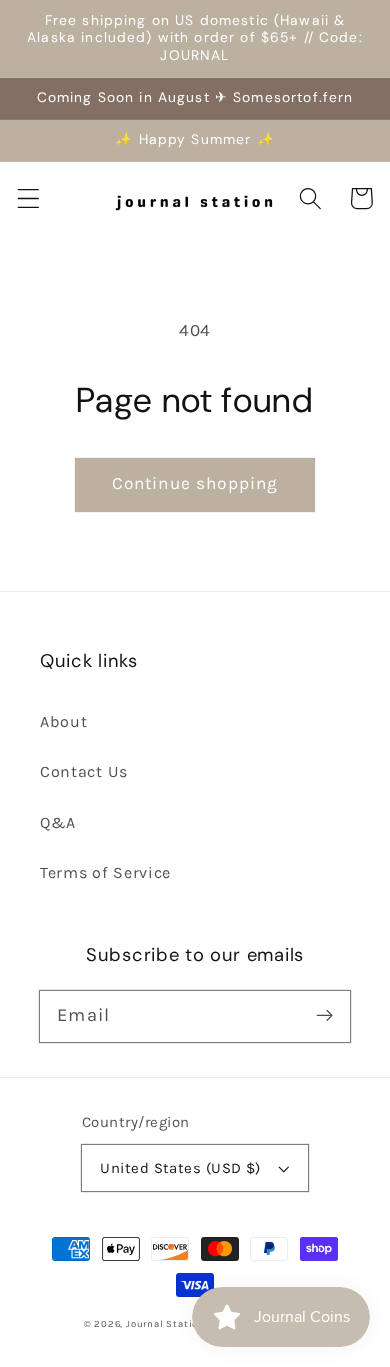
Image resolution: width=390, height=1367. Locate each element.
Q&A (58, 822)
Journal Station (165, 1323)
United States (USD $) (180, 1168)
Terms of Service (105, 872)
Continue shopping (195, 483)
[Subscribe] (324, 1016)
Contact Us (84, 771)
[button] (28, 198)
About (63, 721)
